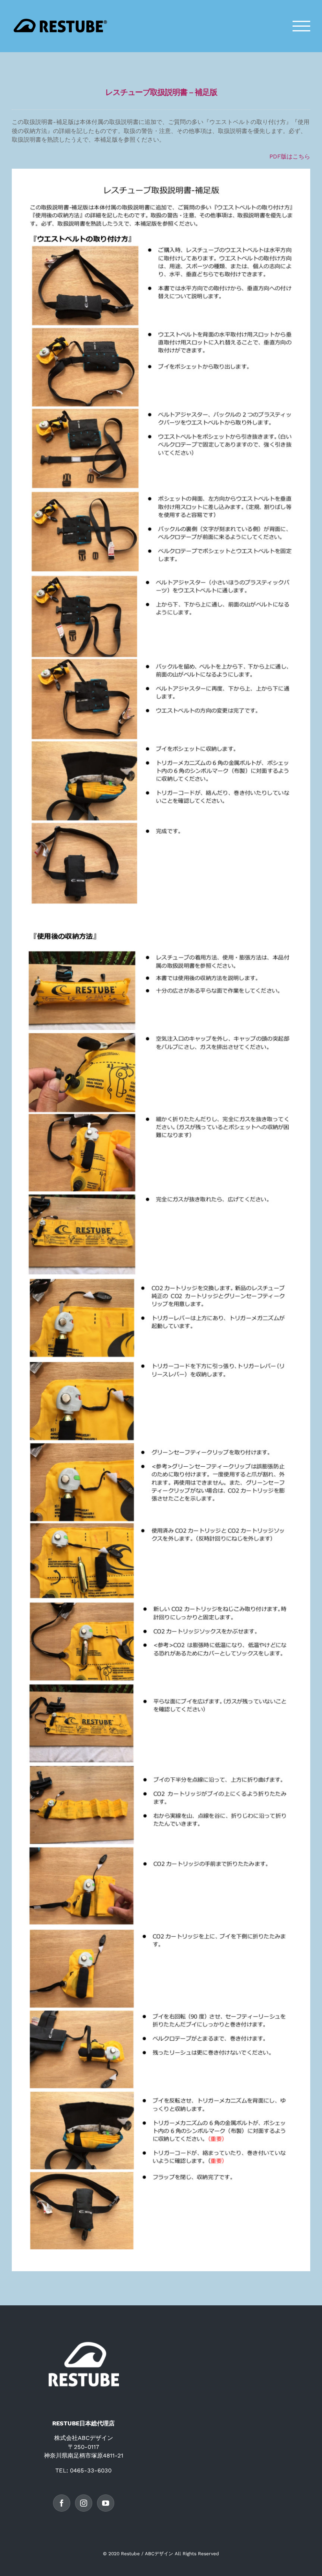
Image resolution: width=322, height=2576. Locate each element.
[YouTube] (106, 2503)
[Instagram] (84, 2503)
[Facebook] (62, 2503)
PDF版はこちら (290, 157)
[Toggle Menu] (302, 26)
